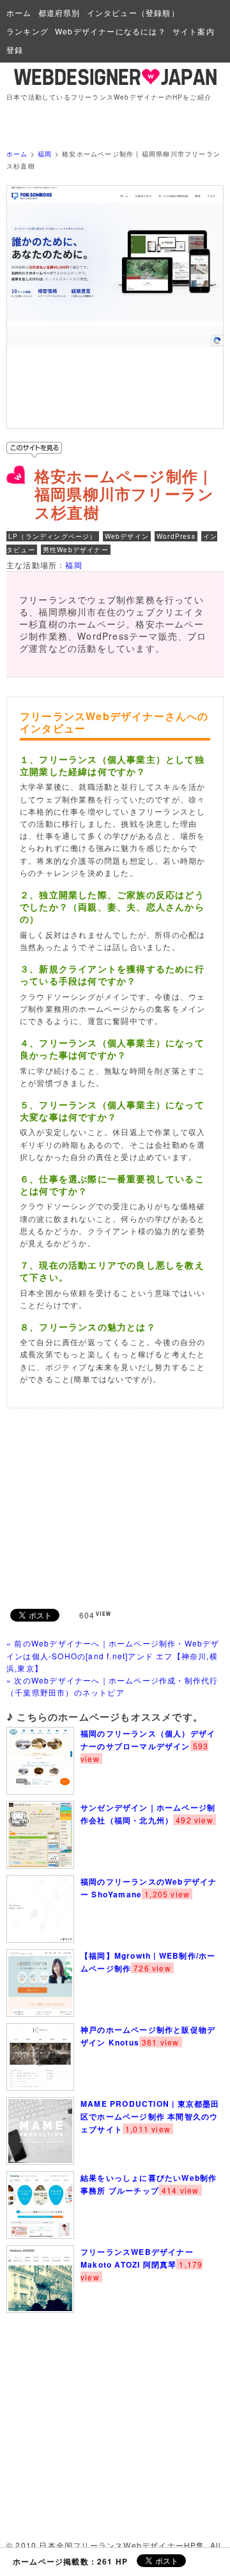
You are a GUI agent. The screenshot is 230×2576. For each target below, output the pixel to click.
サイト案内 (194, 31)
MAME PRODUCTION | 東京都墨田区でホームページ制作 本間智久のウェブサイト (150, 2116)
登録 (15, 49)
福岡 (45, 154)
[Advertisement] (115, 1501)
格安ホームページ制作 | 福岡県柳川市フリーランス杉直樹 (124, 494)
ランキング (27, 31)
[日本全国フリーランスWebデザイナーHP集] (115, 81)
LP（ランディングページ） (53, 536)
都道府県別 (59, 12)
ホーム (19, 12)
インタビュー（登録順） (133, 12)
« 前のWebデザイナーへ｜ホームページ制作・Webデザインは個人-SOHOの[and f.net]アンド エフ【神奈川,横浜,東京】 (113, 1655)
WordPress (176, 536)
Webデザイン (127, 536)
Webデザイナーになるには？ (111, 31)
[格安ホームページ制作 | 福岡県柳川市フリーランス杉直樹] (115, 344)
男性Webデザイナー (76, 550)
